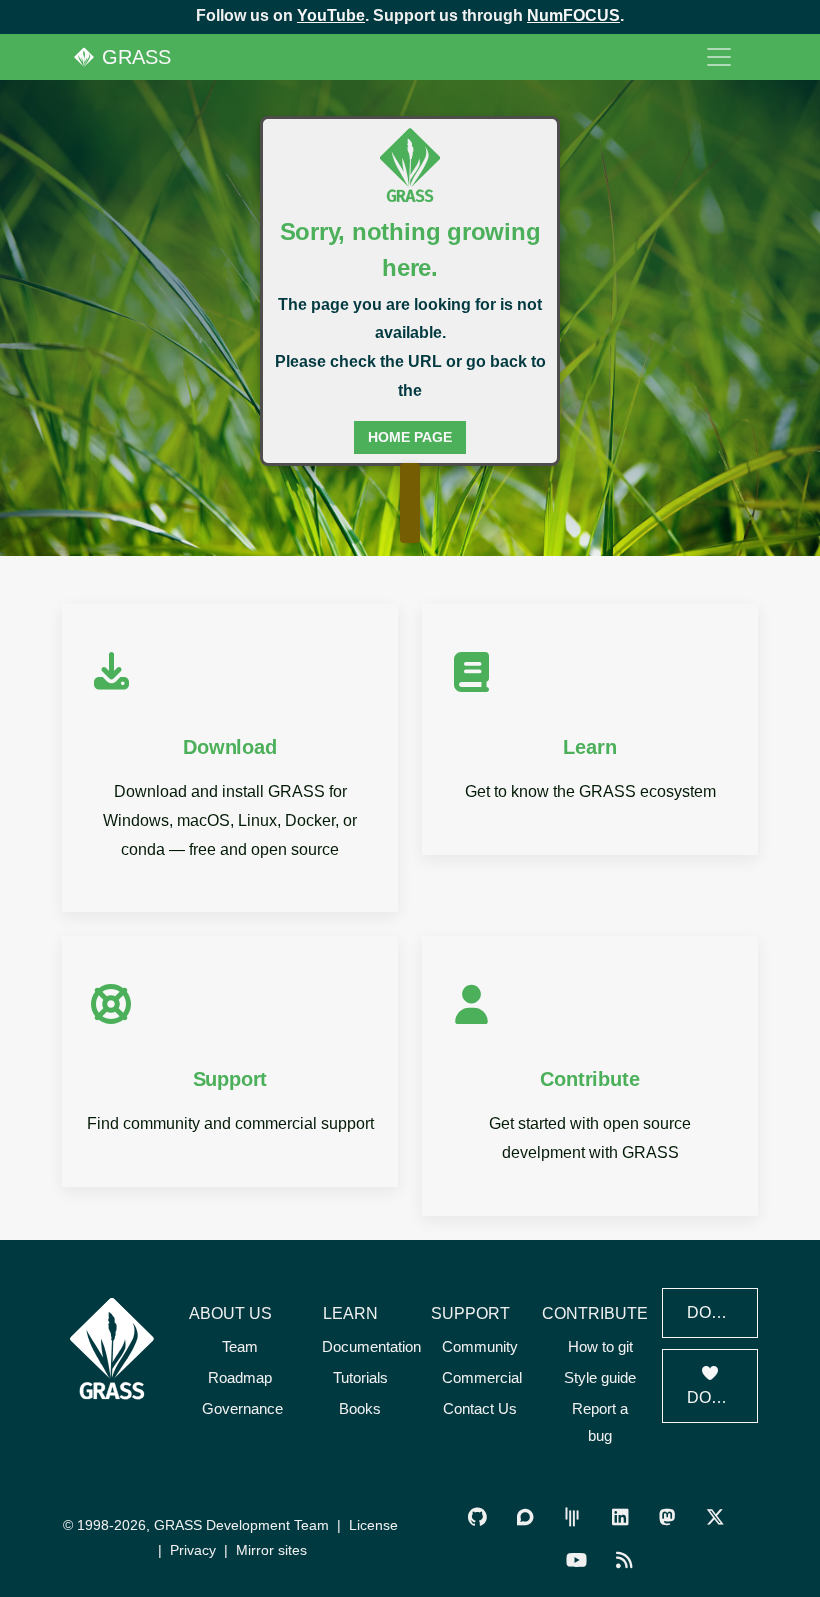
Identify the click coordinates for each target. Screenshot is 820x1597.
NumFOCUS (573, 15)
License (373, 1525)
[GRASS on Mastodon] (666, 1516)
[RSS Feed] (623, 1559)
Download (722, 1312)
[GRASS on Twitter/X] (714, 1516)
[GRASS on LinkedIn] (619, 1516)
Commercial (482, 1377)
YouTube (331, 15)
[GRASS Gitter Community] (572, 1516)
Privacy (193, 1550)
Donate (720, 1397)
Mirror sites (271, 1550)
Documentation (371, 1346)
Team (240, 1346)
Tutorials (360, 1377)
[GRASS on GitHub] (477, 1516)
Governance (242, 1408)
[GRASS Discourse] (524, 1516)
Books (360, 1408)
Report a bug (600, 1422)
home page (410, 437)
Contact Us (480, 1408)
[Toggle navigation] (719, 57)
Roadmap (240, 1377)
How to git (600, 1346)
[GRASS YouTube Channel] (576, 1559)
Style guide (600, 1377)
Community (480, 1346)
